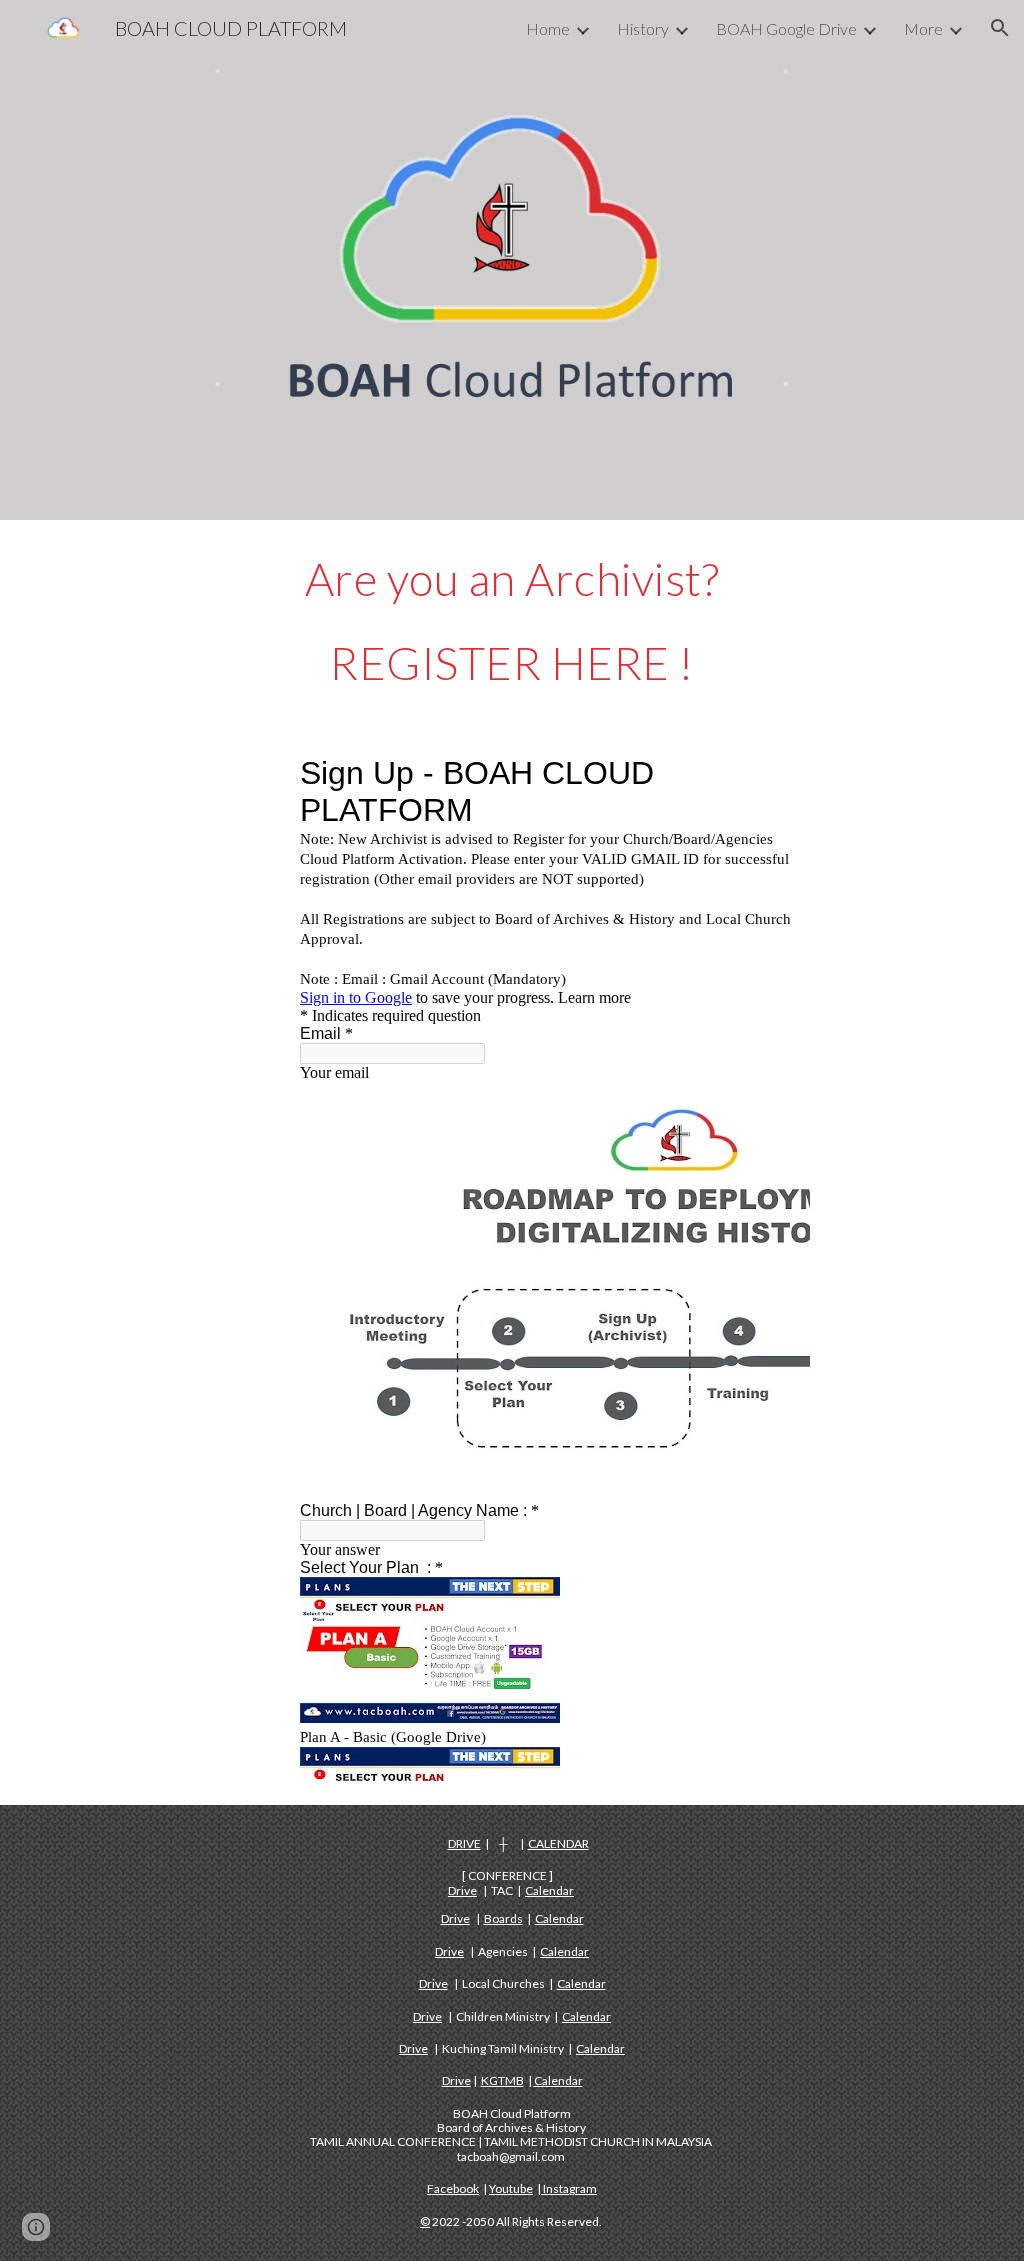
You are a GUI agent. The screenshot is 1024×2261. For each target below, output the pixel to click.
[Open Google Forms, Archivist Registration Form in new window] (772, 773)
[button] (1000, 28)
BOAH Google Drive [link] (786, 28)
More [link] (923, 28)
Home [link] (548, 28)
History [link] (643, 28)
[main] (512, 621)
